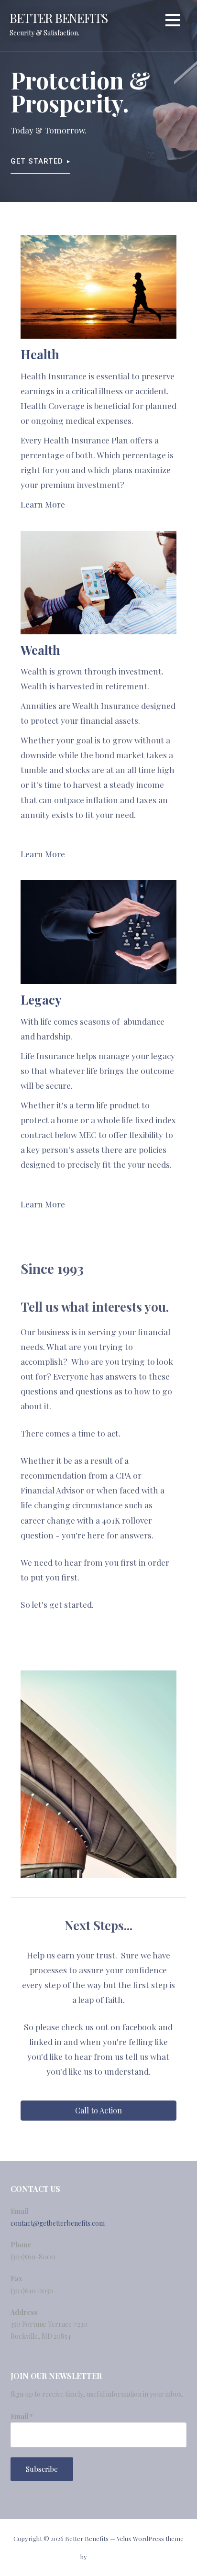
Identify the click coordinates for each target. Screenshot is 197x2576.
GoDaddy (102, 2557)
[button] (173, 22)
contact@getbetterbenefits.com (58, 2223)
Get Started (37, 161)
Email (22, 2416)
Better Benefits (59, 18)
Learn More (43, 504)
